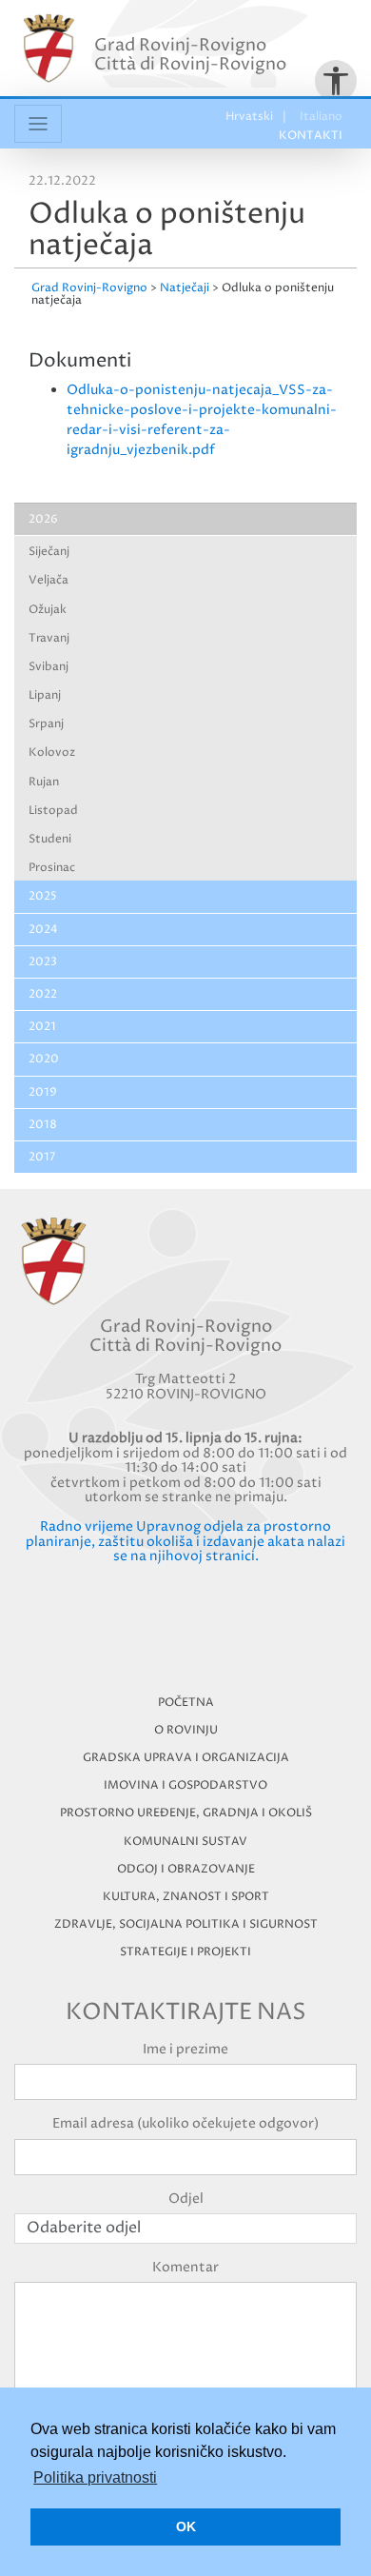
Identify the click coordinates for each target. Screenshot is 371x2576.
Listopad (53, 811)
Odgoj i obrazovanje (186, 1869)
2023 (43, 962)
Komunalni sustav (185, 1842)
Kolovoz (52, 753)
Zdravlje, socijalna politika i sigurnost (186, 1924)
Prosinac (52, 868)
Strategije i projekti (185, 1952)
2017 (42, 1157)
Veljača (49, 580)
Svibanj (49, 667)
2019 (43, 1092)
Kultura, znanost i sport (186, 1897)
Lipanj (45, 695)
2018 (43, 1125)
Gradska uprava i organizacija (186, 1758)
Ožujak (48, 610)
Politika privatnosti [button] (95, 2477)
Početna (186, 1703)
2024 (43, 930)
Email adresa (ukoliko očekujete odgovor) (185, 2123)
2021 (42, 1027)
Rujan (44, 782)
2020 (44, 1059)
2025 (43, 896)
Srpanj (46, 724)
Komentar (185, 2267)
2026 (43, 519)
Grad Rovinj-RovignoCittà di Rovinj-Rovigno (190, 55)
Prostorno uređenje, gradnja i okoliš (186, 1813)
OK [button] (186, 2526)
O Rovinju (186, 1730)
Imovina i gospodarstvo (185, 1785)
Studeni (50, 839)
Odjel (186, 2199)
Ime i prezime (185, 2049)
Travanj (49, 638)
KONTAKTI (311, 136)
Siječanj (49, 552)
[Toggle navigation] (38, 124)
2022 (43, 994)
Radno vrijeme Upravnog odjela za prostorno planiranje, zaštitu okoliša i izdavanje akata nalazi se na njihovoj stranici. (185, 1541)
